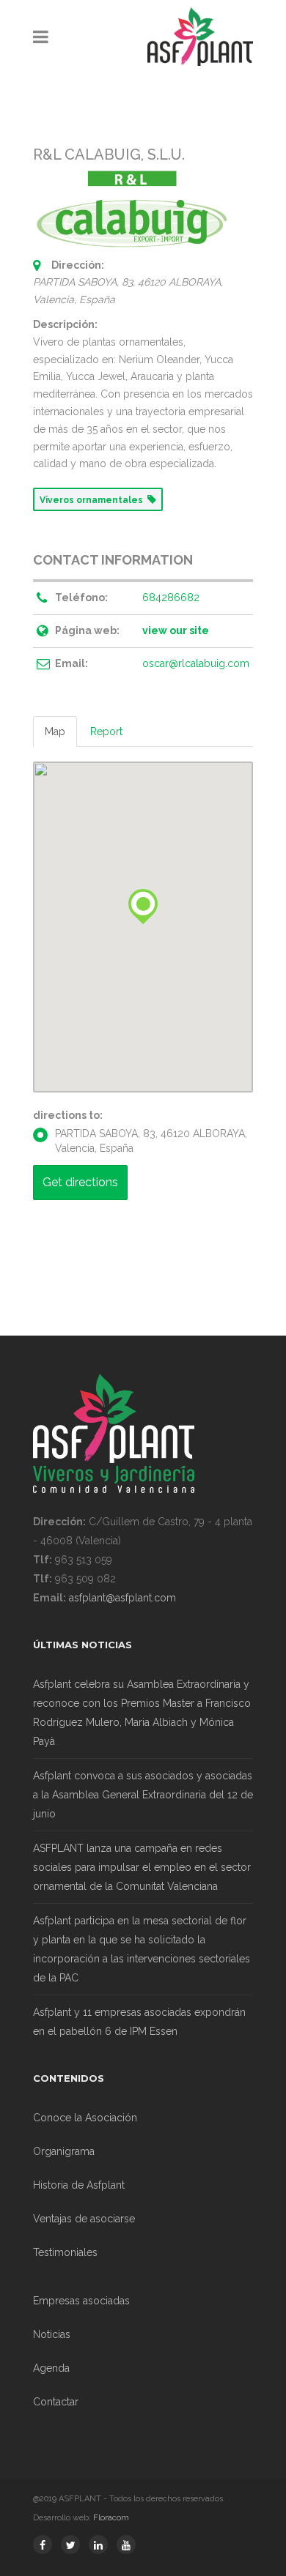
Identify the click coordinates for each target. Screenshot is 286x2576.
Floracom (111, 2518)
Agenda (51, 2368)
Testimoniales (65, 2252)
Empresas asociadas (81, 2301)
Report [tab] (106, 732)
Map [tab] (55, 732)
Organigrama (64, 2151)
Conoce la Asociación (85, 2118)
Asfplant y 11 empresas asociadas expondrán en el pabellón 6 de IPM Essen (139, 2022)
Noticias (52, 2334)
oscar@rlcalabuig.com (196, 663)
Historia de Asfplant (79, 2185)
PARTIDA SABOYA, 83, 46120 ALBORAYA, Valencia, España (151, 1141)
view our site (176, 630)
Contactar (56, 2402)
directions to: (68, 1115)
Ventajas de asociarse (84, 2219)
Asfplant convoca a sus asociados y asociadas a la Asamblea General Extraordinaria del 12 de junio (143, 1795)
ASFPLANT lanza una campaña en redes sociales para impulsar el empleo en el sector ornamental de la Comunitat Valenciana (142, 1867)
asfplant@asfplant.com (122, 1598)
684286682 (171, 598)
